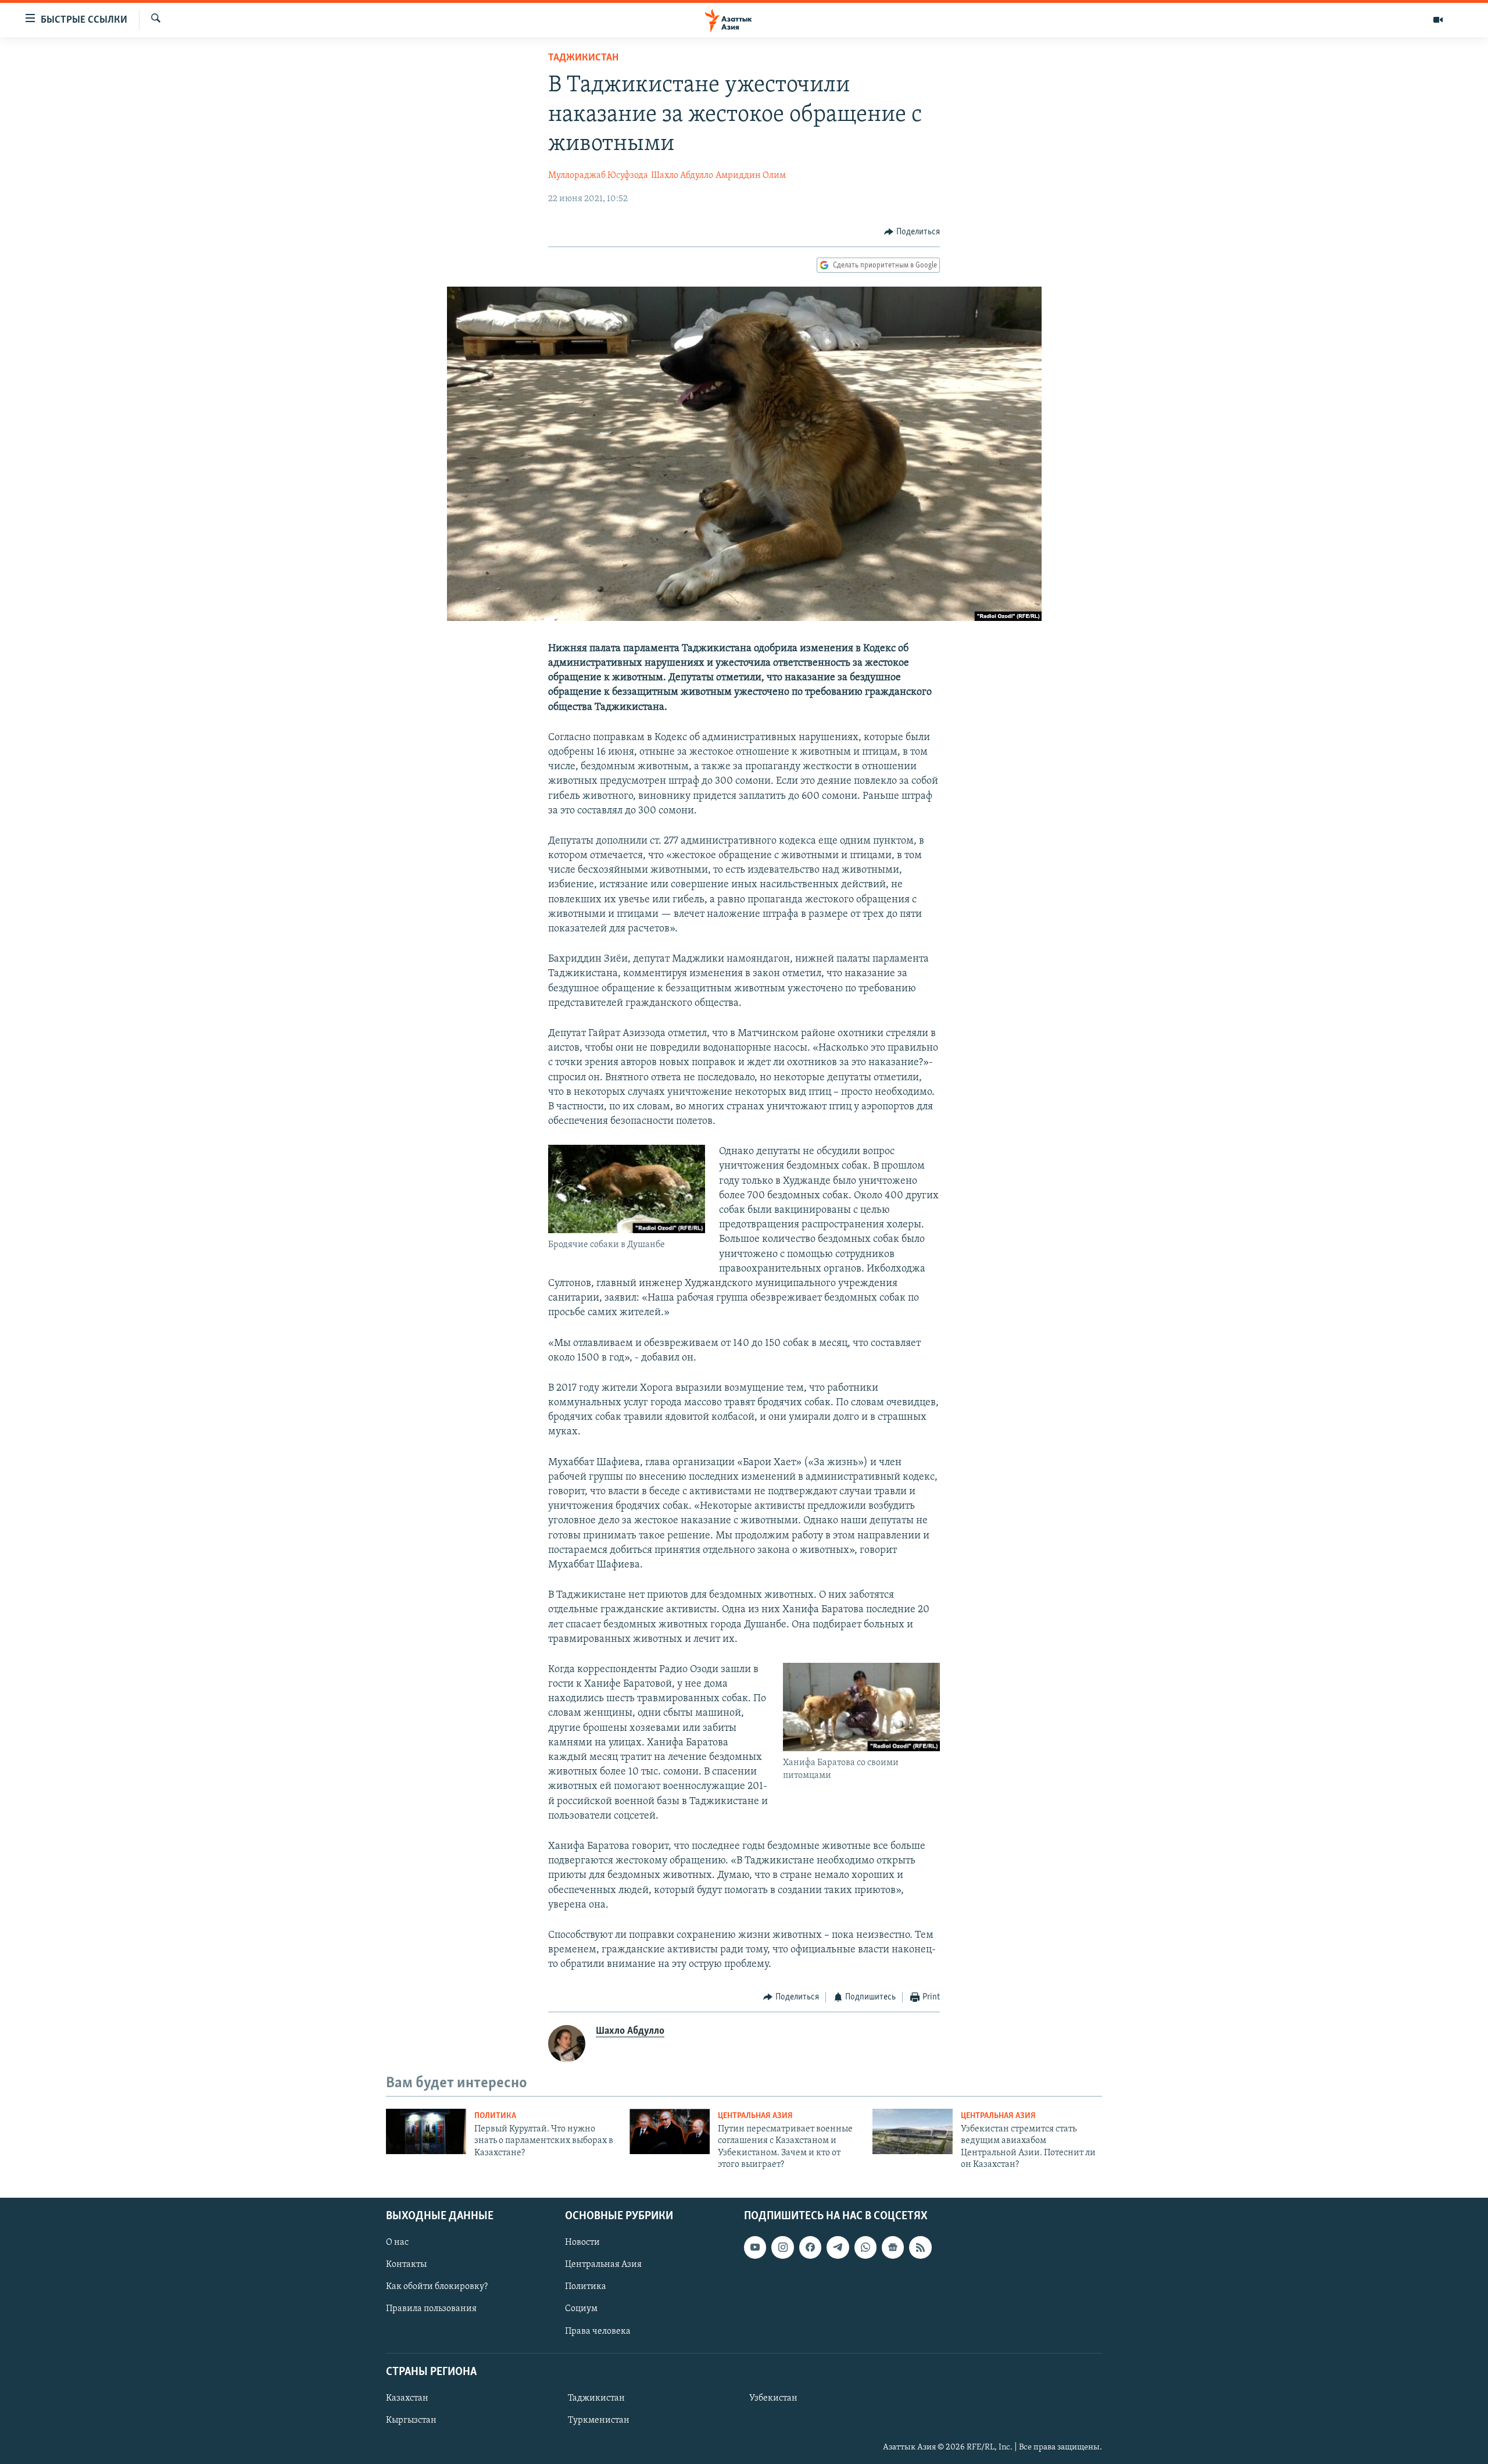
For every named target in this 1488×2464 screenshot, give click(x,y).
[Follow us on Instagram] (782, 2247)
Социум (581, 2309)
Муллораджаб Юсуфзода (598, 176)
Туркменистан (599, 2420)
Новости (582, 2242)
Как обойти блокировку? (437, 2287)
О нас (397, 2242)
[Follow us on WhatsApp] (865, 2247)
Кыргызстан (411, 2420)
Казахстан (407, 2398)
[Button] (912, 232)
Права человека (598, 2331)
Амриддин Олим (751, 176)
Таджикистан (583, 58)
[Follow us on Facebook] (810, 2247)
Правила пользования (431, 2309)
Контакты (406, 2265)
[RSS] (920, 2247)
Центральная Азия (755, 2116)
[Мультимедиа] (1438, 20)
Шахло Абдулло (682, 176)
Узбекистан (773, 2398)
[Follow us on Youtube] (755, 2247)
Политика (495, 2116)
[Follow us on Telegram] (838, 2247)
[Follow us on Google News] (893, 2247)
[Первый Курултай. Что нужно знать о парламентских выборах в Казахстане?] (426, 2131)
